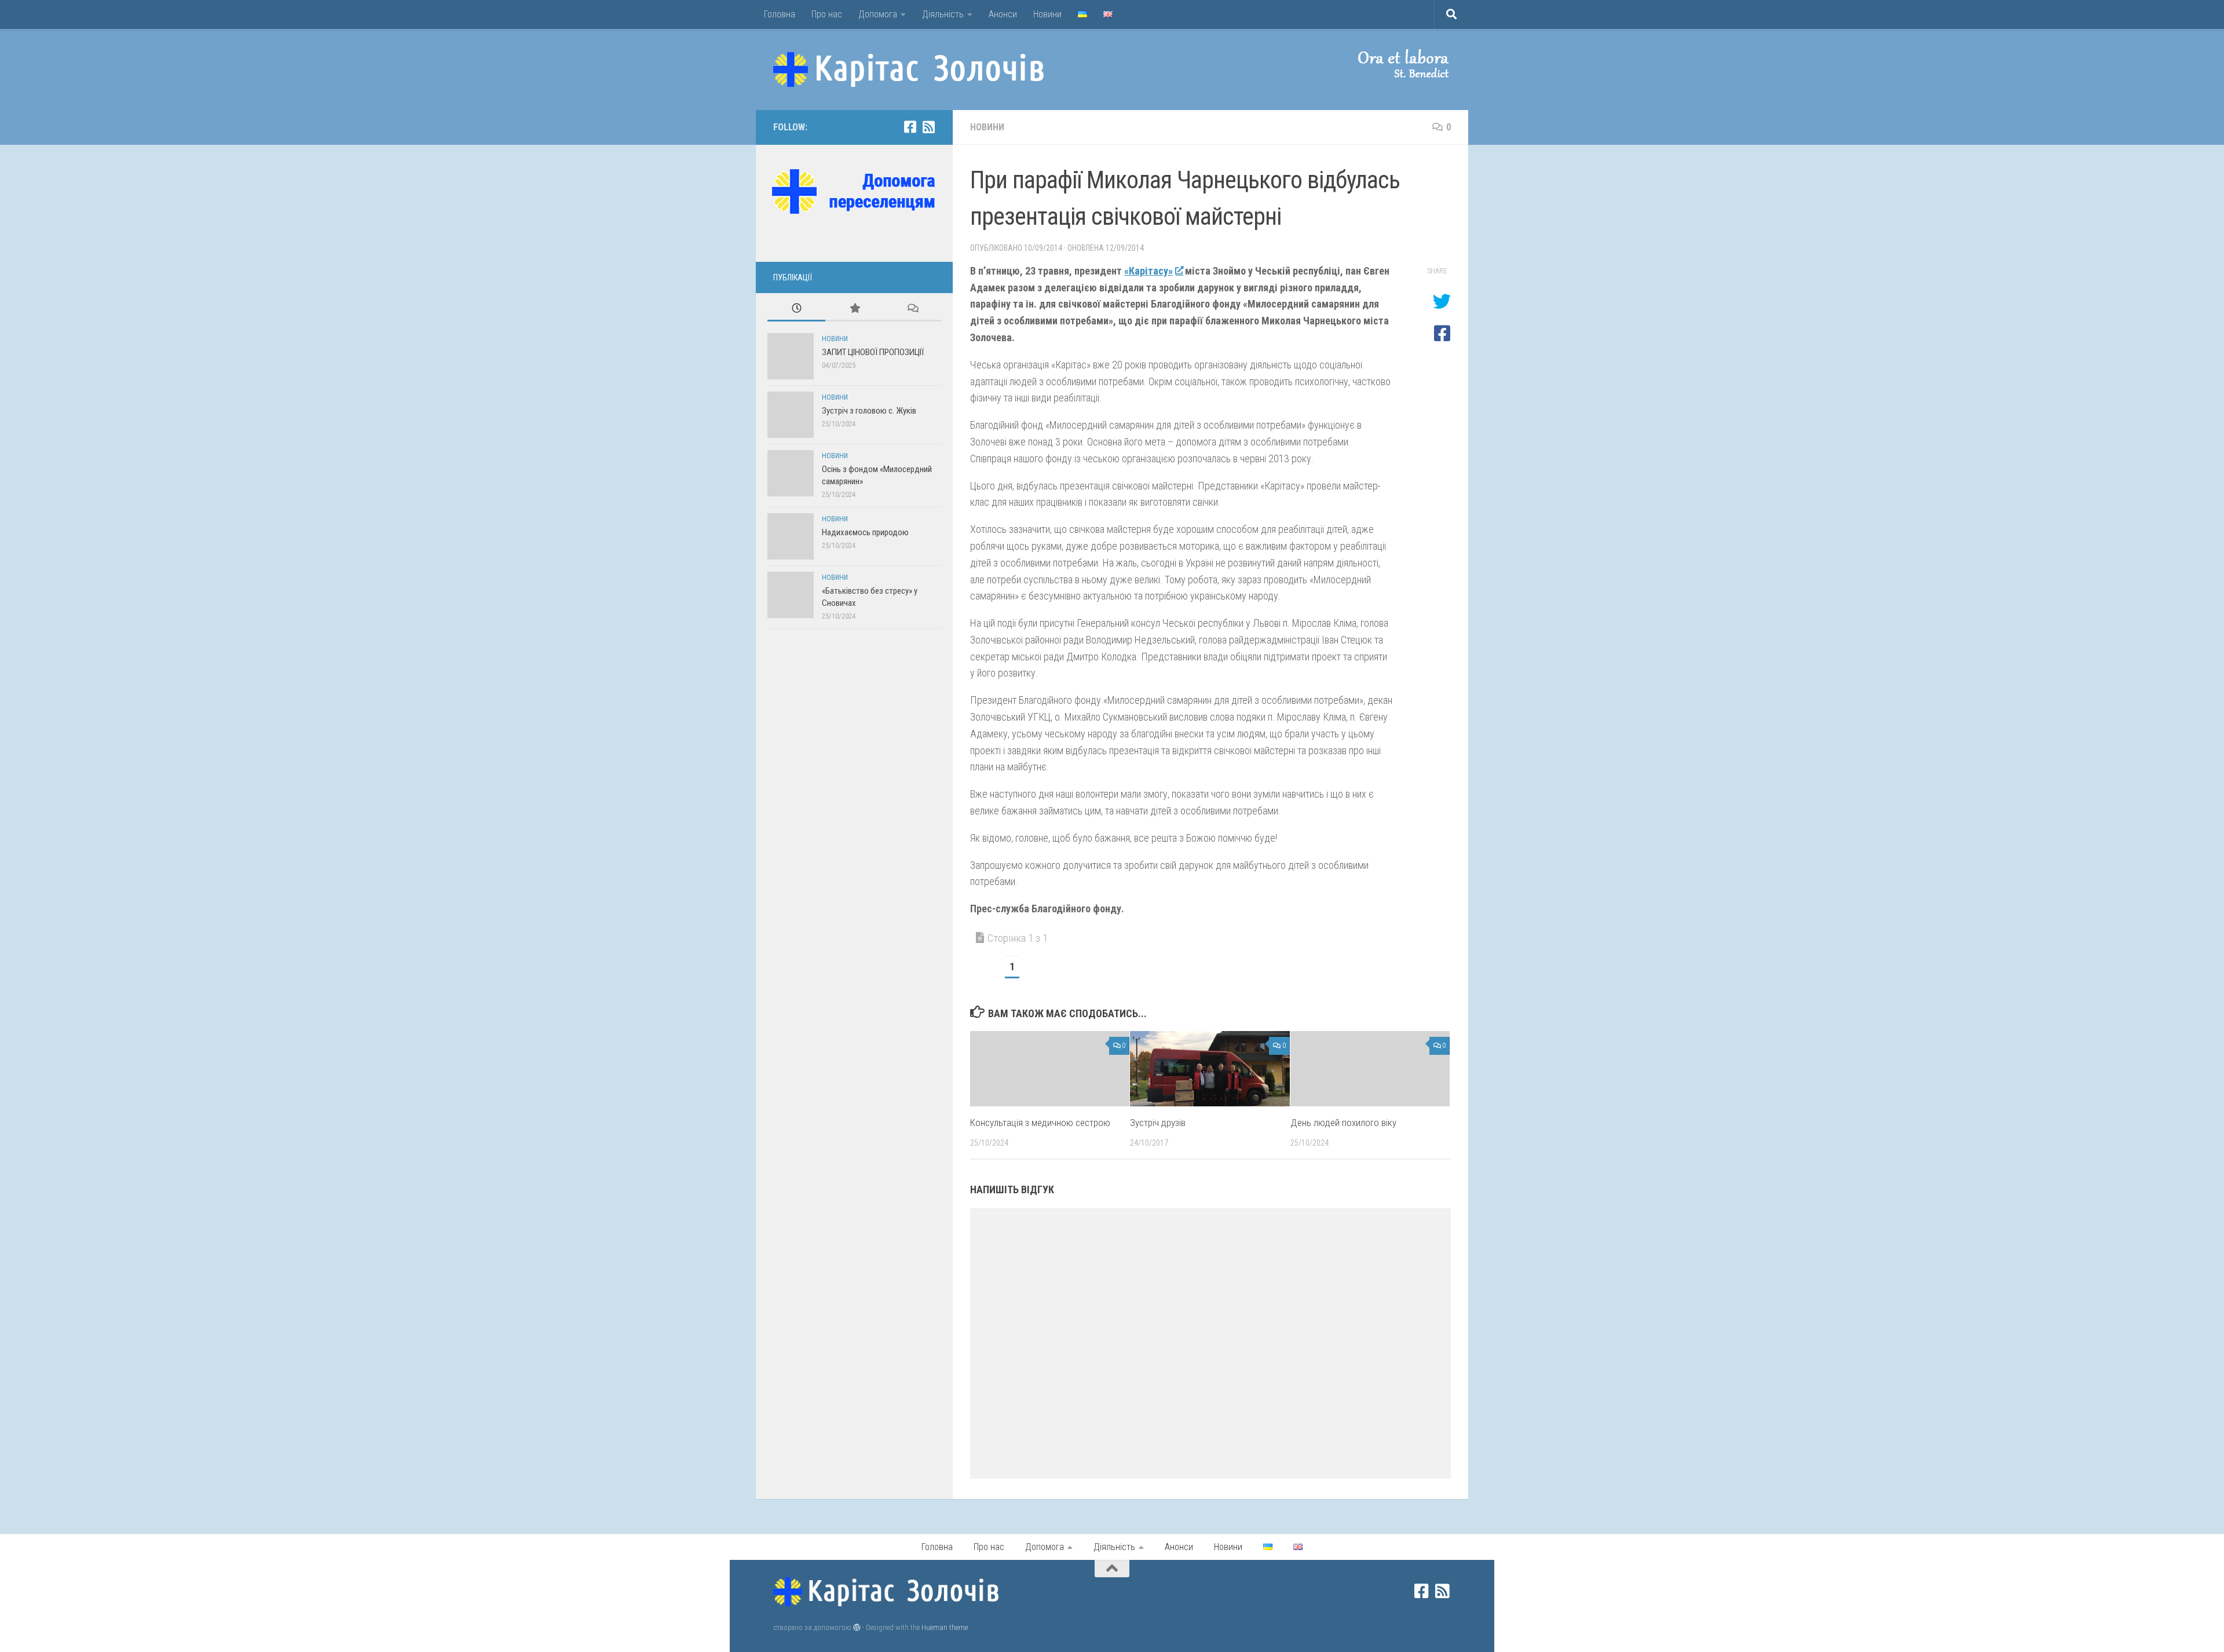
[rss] (928, 127)
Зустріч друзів (1158, 1123)
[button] (1393, 64)
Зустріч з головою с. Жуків (869, 411)
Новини (1047, 14)
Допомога (878, 14)
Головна (780, 14)
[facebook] (910, 127)
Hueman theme (945, 1627)
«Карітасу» (1148, 271)
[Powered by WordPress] (857, 1627)
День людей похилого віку (1343, 1123)
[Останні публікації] (796, 309)
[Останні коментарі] (912, 309)
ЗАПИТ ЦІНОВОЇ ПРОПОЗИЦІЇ (873, 352)
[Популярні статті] (854, 309)
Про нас (827, 14)
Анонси (1003, 14)
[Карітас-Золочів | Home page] (909, 70)
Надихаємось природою (865, 532)
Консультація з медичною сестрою (1040, 1123)
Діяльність (943, 14)
